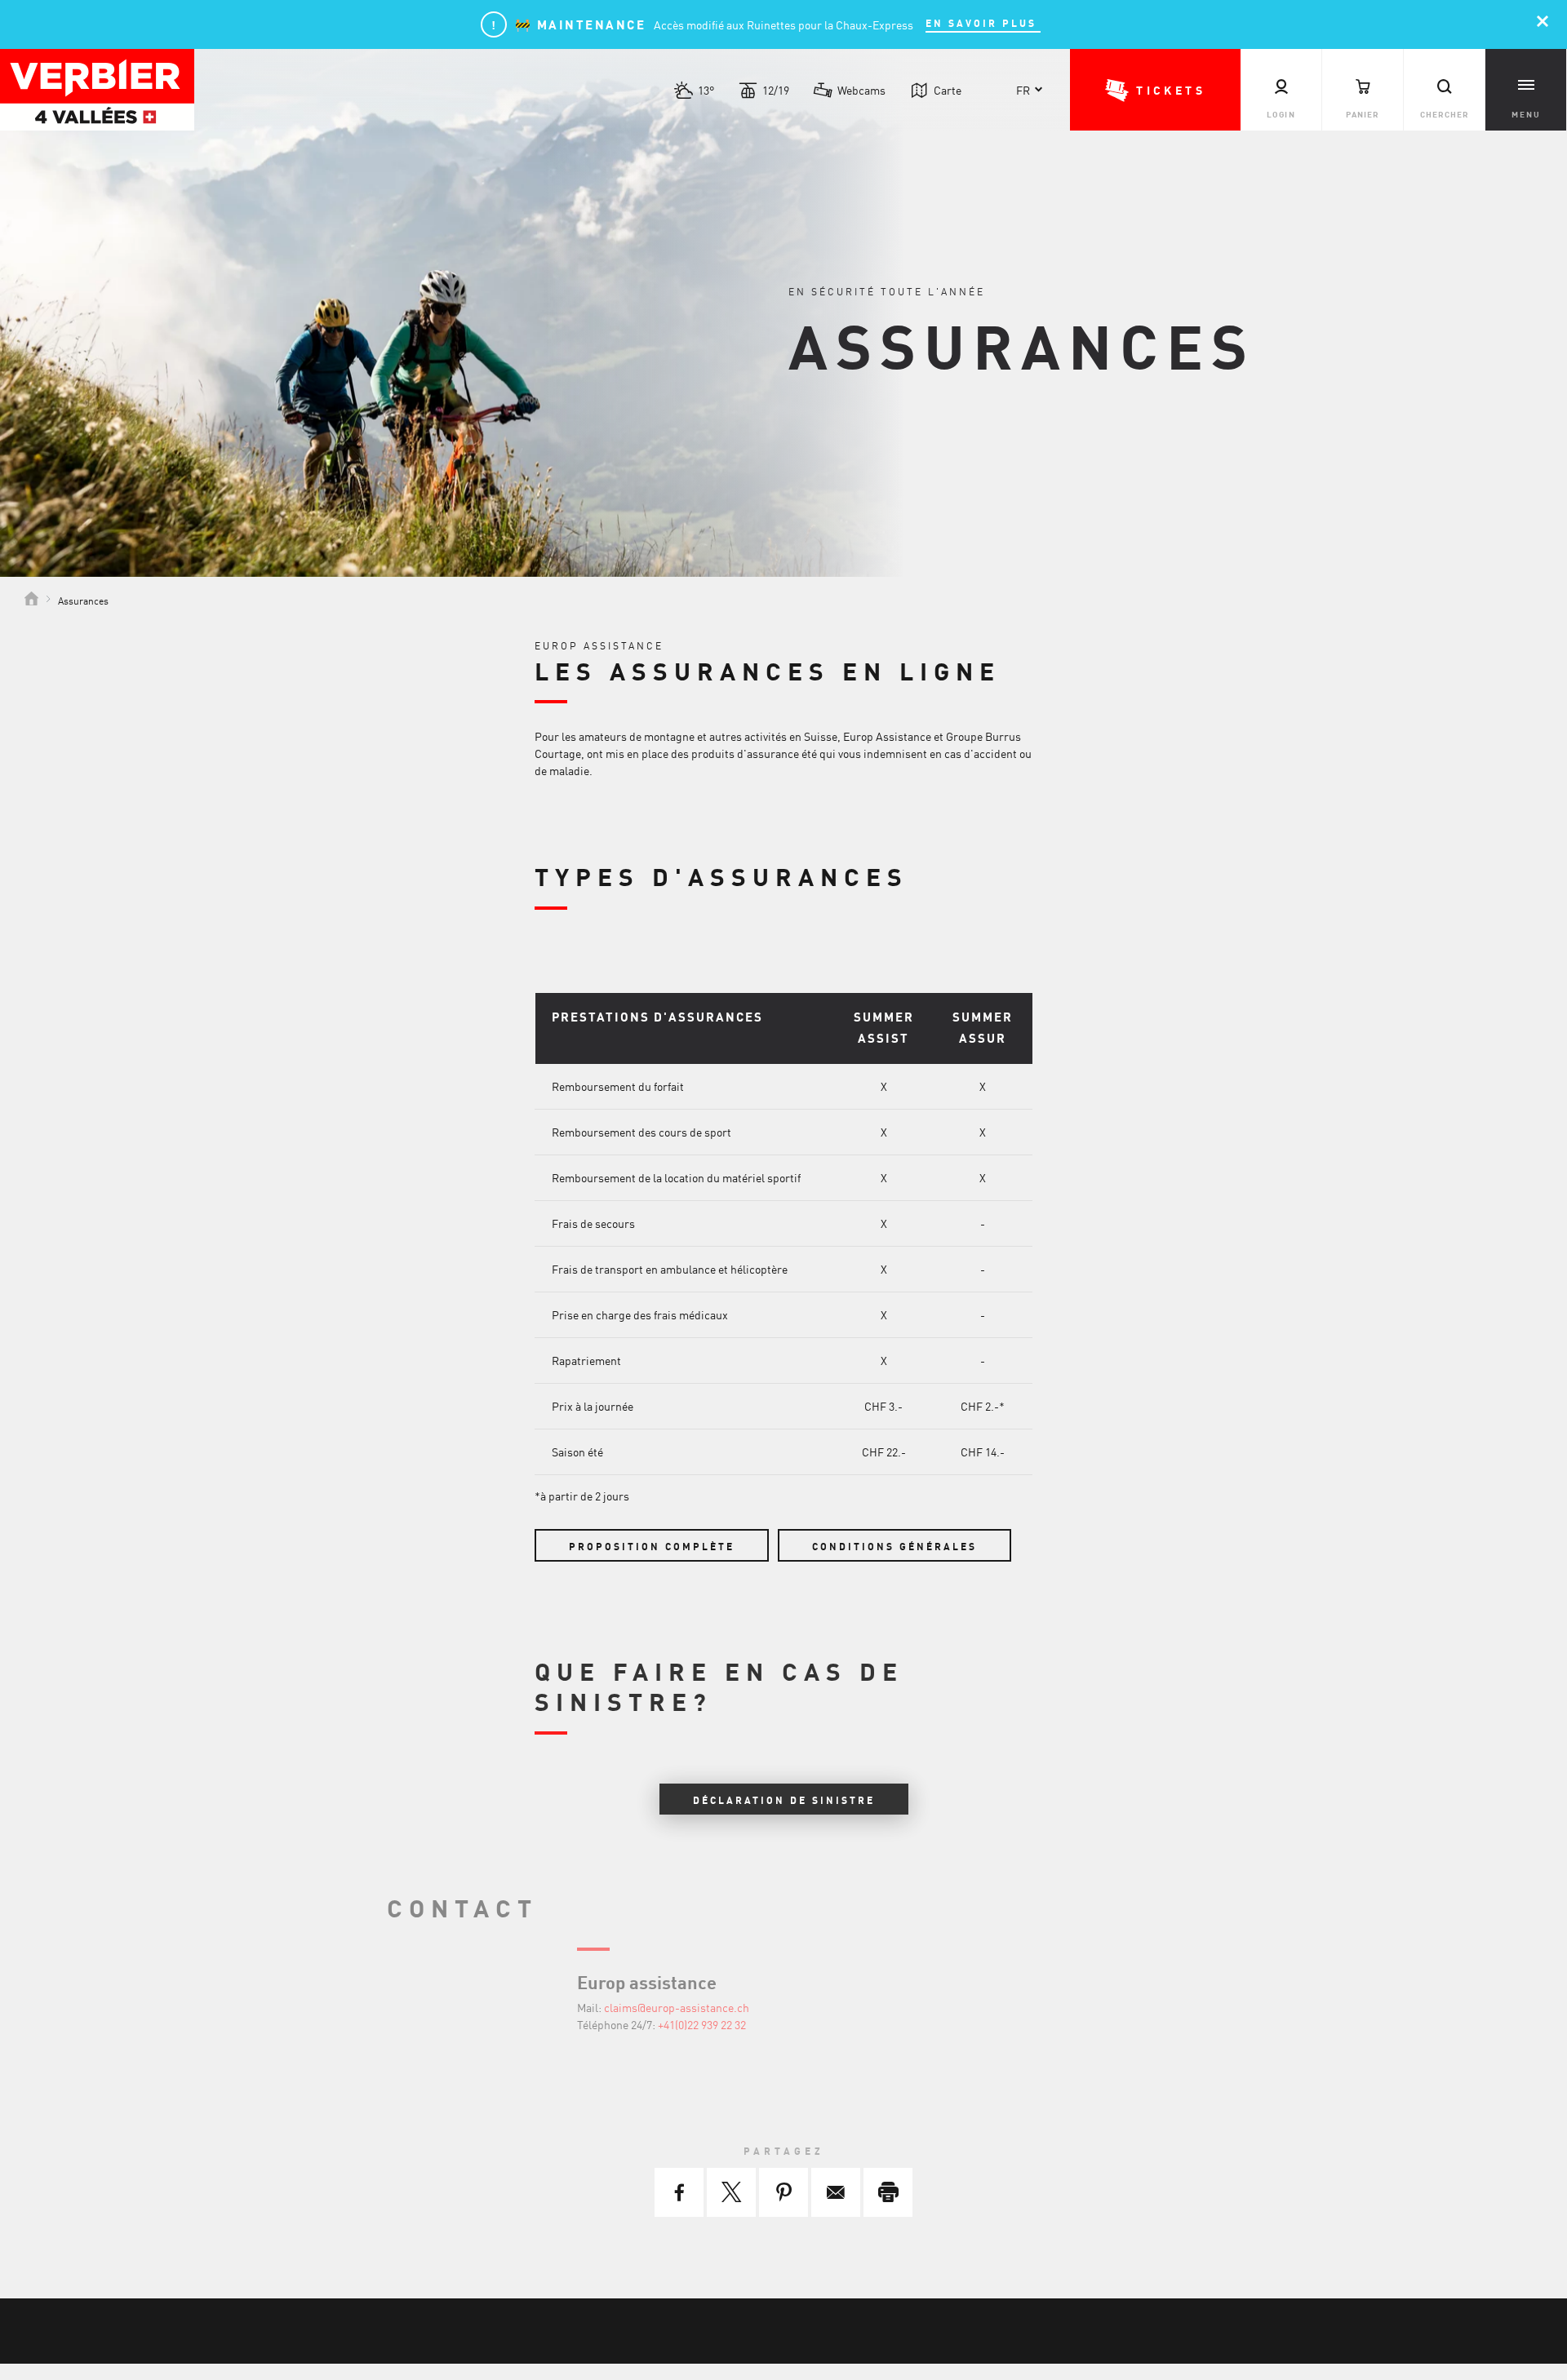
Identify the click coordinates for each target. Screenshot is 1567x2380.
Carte (948, 90)
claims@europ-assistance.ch (677, 2007)
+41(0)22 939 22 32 (702, 2024)
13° (706, 90)
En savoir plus (983, 23)
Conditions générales (894, 1546)
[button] (1155, 90)
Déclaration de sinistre (784, 1800)
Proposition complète (652, 1546)
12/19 (776, 90)
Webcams (861, 90)
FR (1023, 90)
